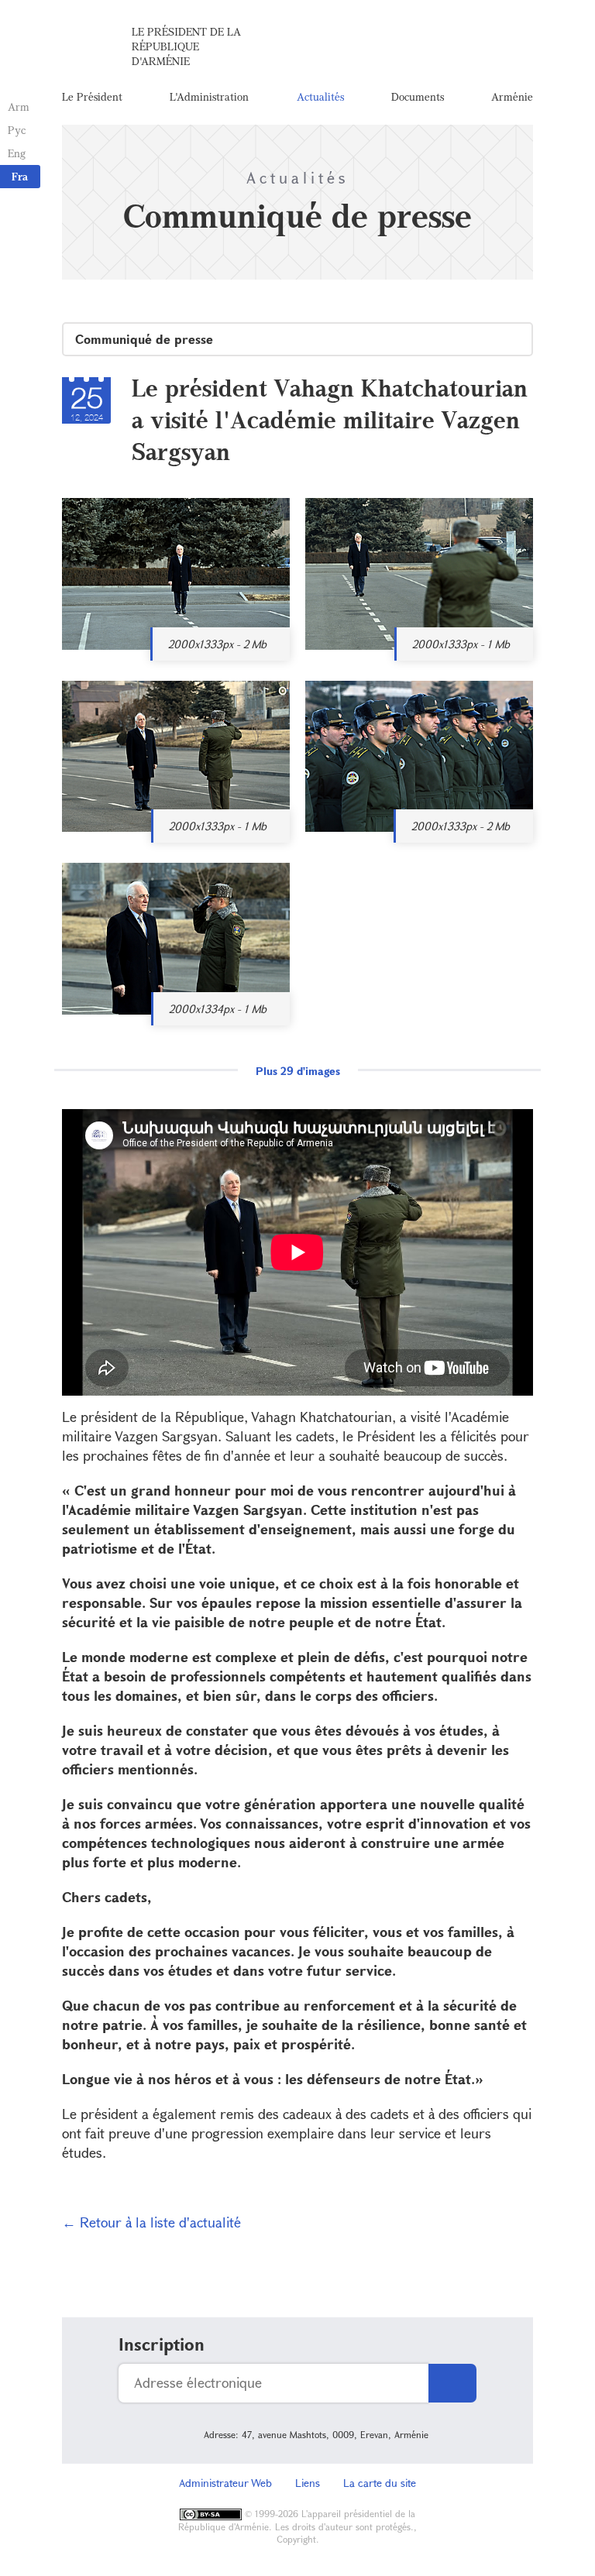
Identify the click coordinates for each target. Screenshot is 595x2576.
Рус (17, 130)
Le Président (92, 96)
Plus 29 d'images (298, 1071)
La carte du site (380, 2483)
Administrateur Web (225, 2483)
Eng (17, 153)
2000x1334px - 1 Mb (218, 1009)
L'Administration (209, 96)
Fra (20, 176)
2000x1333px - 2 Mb (217, 644)
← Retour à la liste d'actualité (151, 2222)
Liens (308, 2483)
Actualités (320, 96)
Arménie (512, 96)
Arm (19, 106)
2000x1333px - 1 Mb (461, 644)
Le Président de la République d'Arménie (186, 46)
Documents (418, 96)
